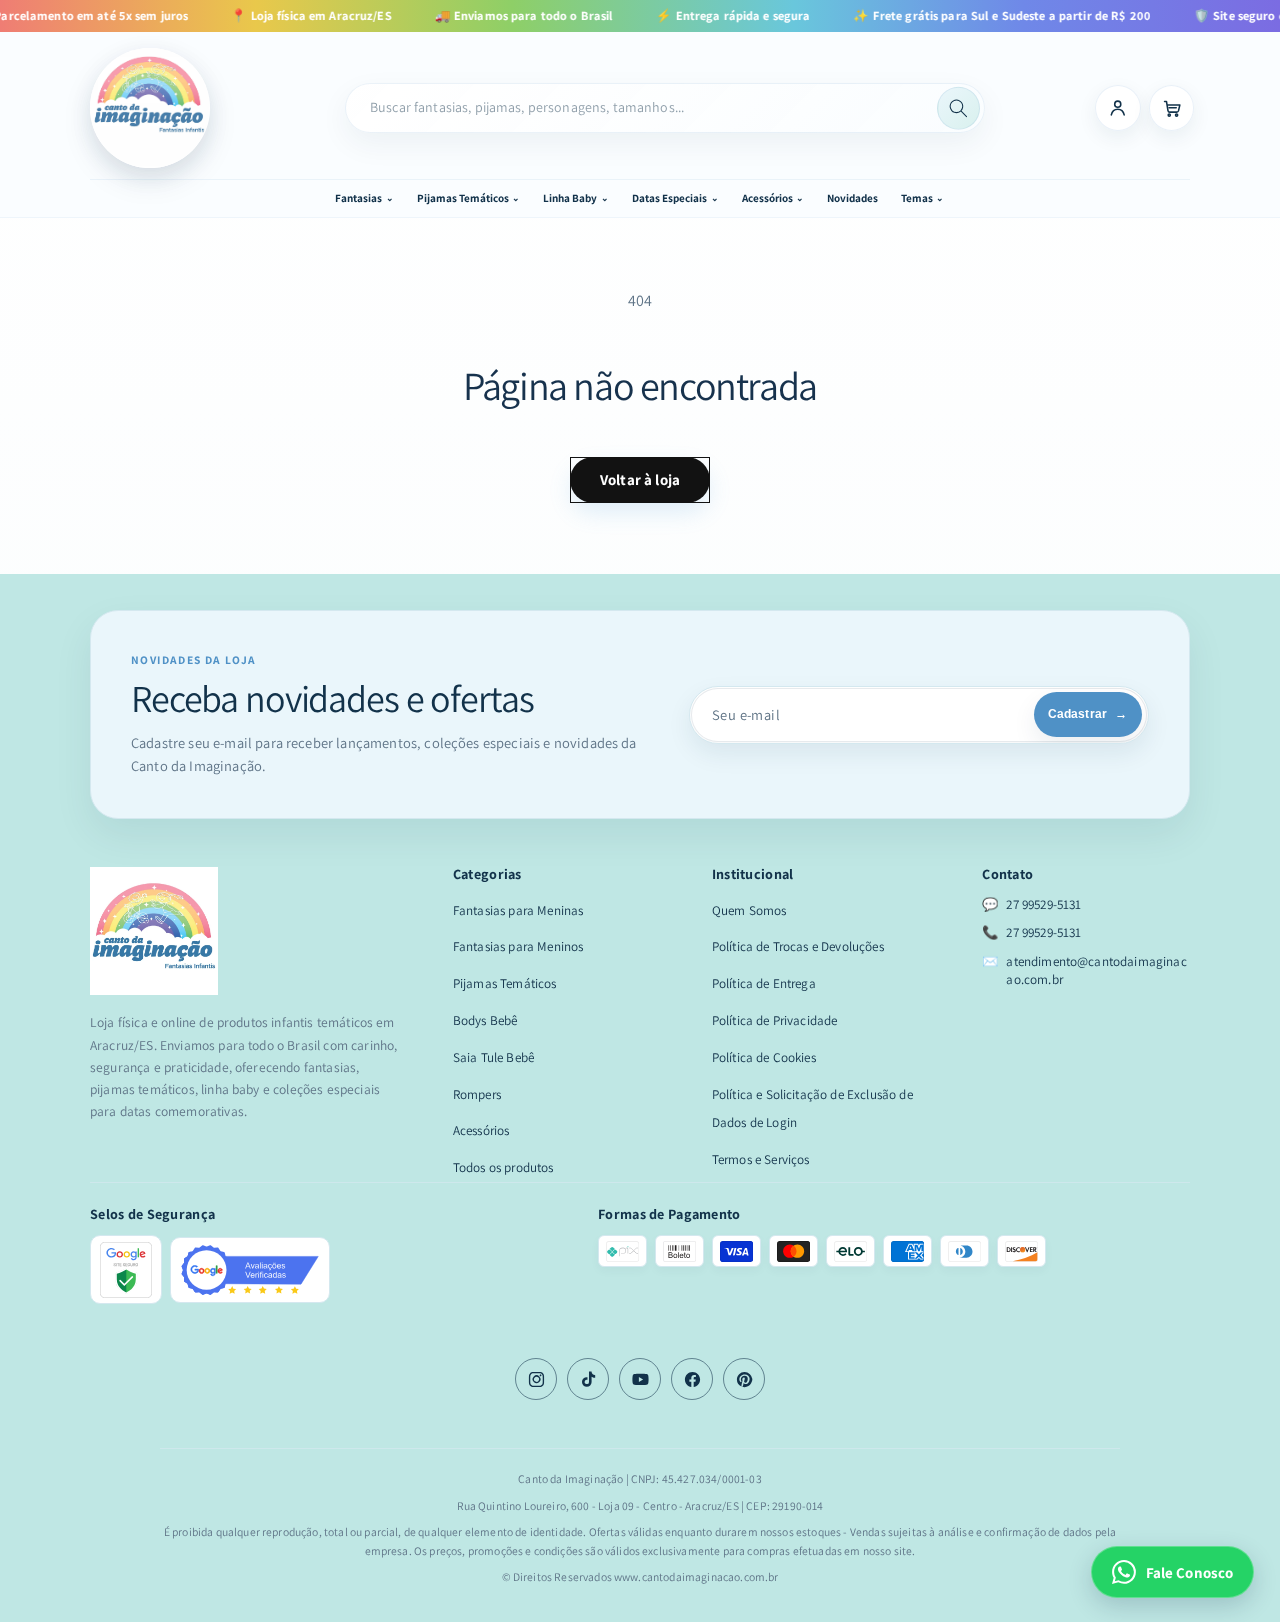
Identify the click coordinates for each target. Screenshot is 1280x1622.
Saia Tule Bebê (493, 1057)
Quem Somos (749, 910)
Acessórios (481, 1130)
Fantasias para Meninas (518, 910)
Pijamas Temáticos (505, 983)
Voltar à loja (640, 479)
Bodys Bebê (485, 1020)
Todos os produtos (503, 1167)
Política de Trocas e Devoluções (798, 946)
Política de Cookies (764, 1057)
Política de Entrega (764, 983)
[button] (364, 198)
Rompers (477, 1094)
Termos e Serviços (761, 1159)
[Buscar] (958, 108)
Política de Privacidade (775, 1020)
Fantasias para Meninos (518, 946)
